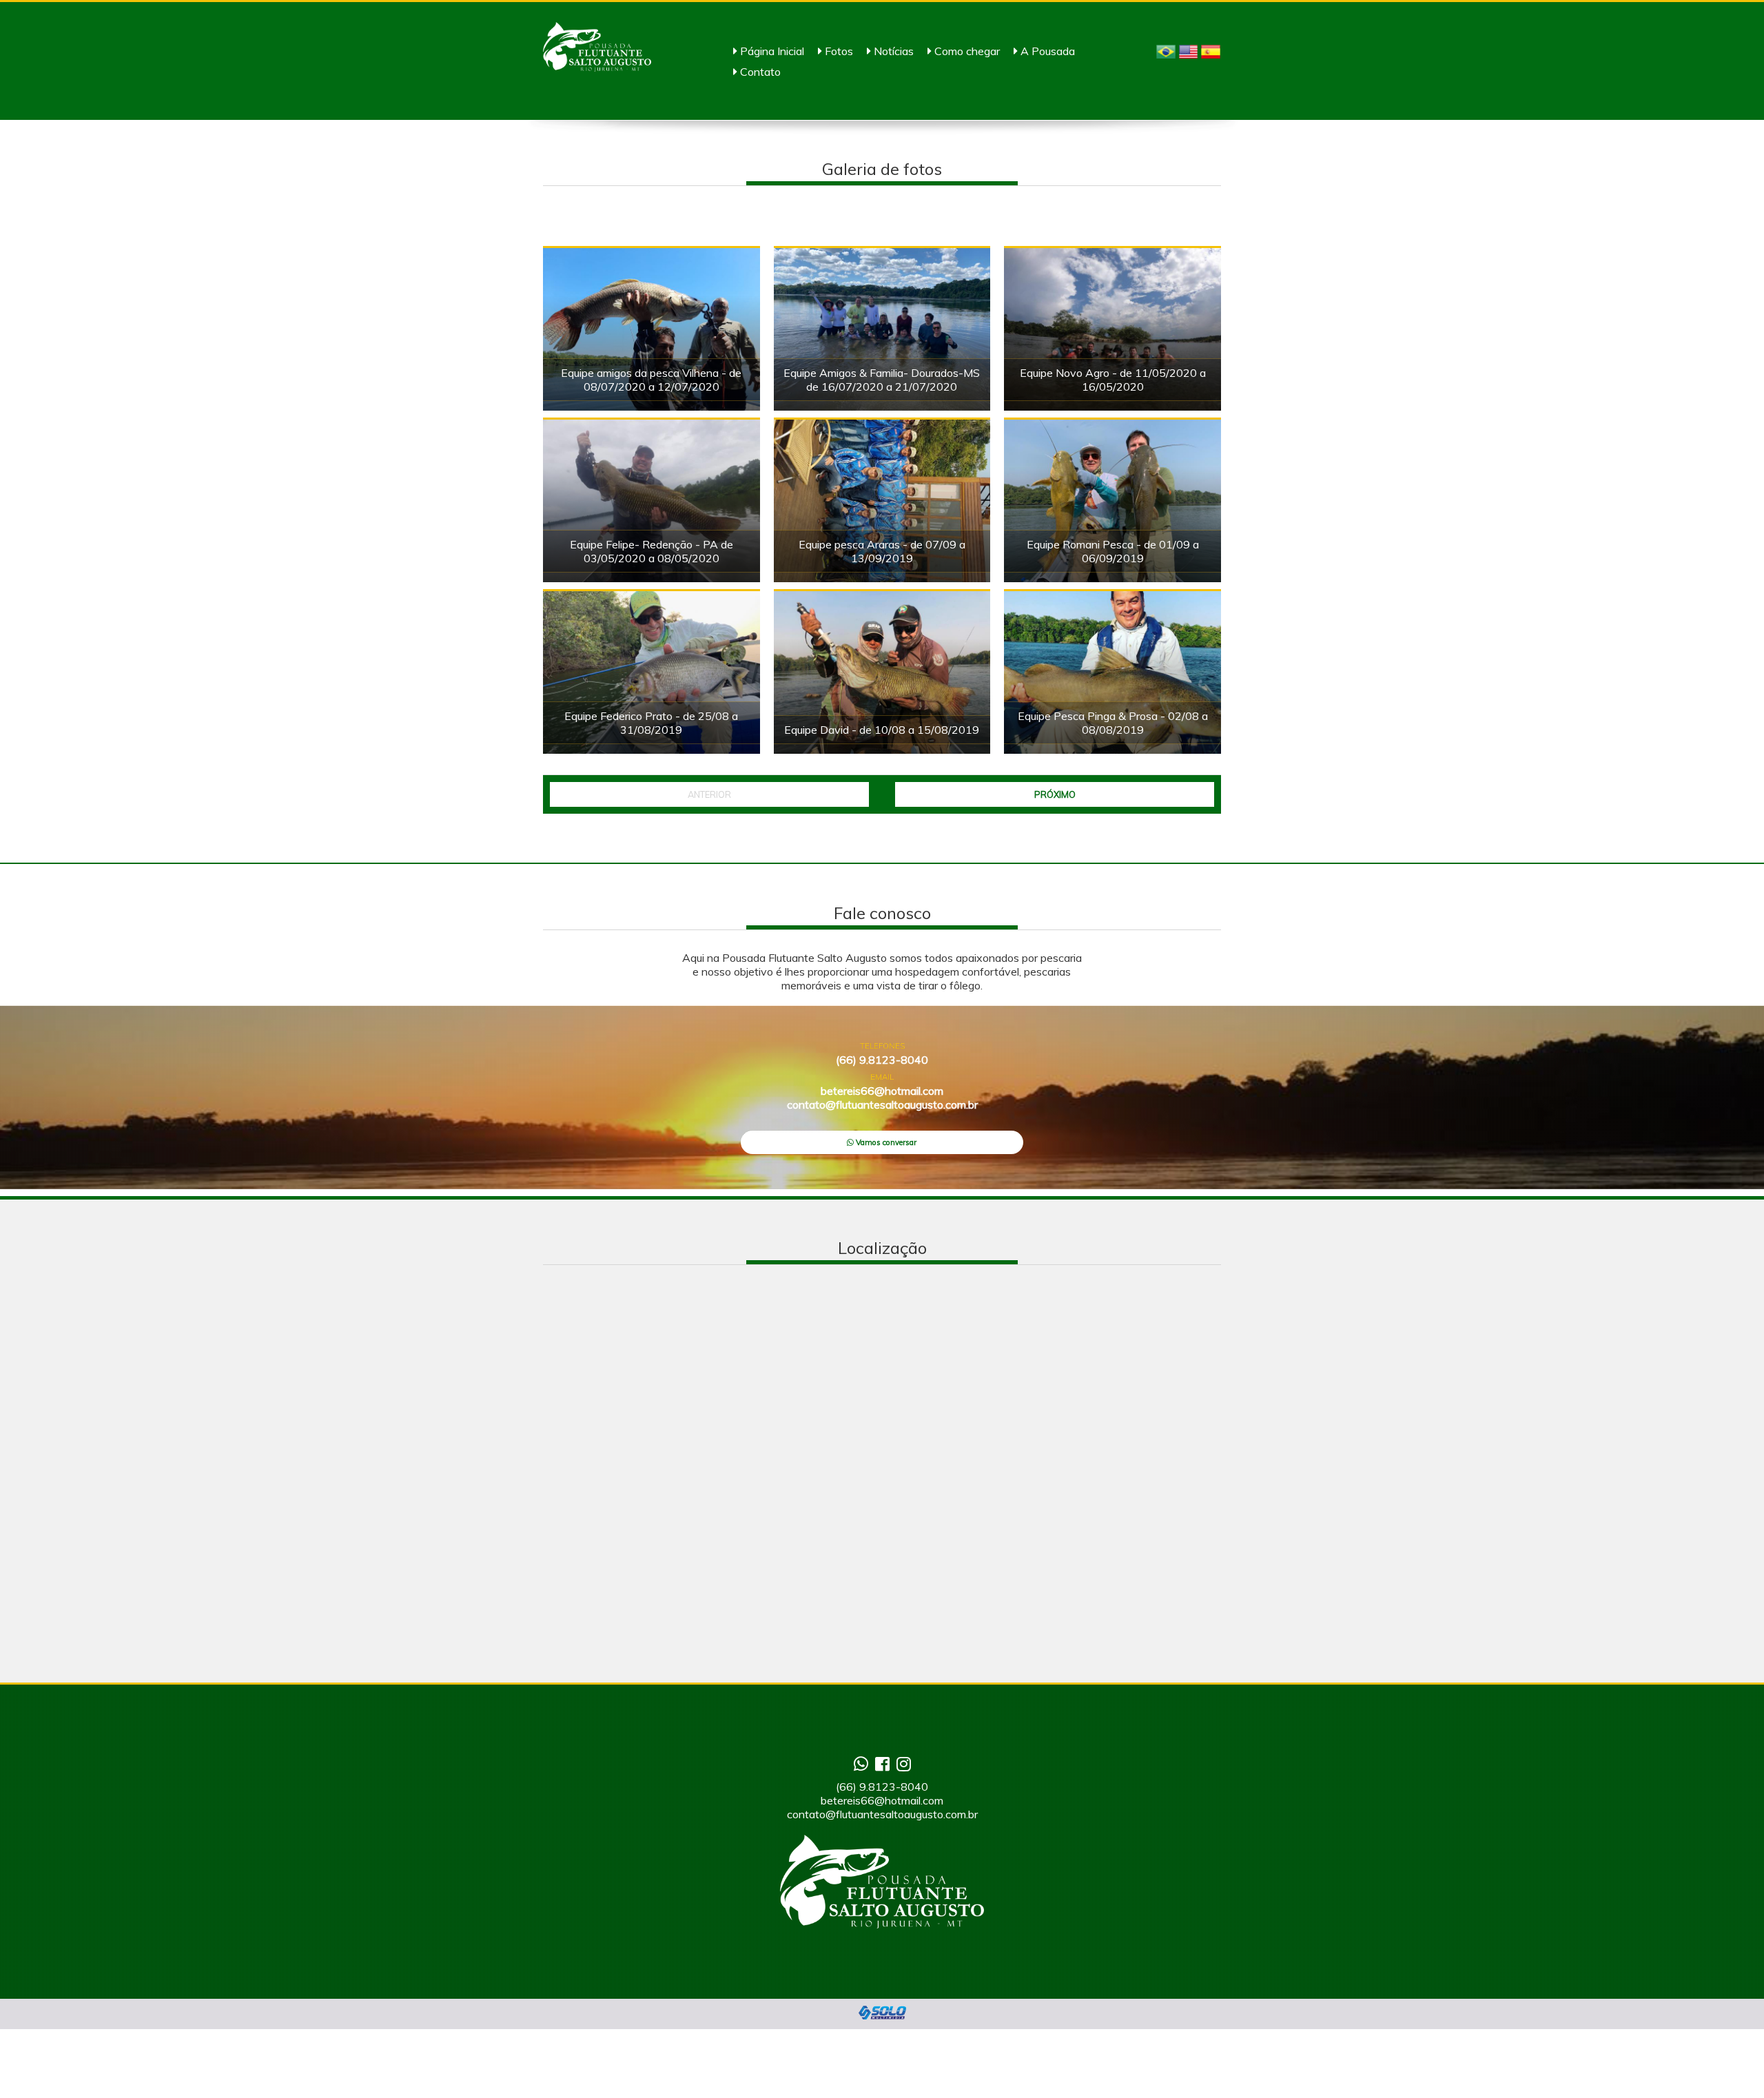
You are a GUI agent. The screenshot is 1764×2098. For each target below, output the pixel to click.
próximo (1055, 794)
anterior (709, 794)
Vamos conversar (885, 1142)
